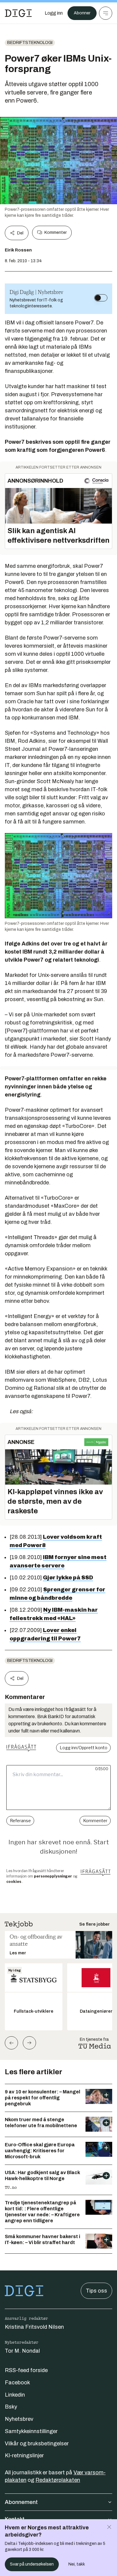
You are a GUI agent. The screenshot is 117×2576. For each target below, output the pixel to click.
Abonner (82, 13)
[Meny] (106, 13)
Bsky (11, 2407)
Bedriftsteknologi (30, 43)
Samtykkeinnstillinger (31, 2431)
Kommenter (55, 232)
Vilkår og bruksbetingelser (37, 2444)
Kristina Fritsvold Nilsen (34, 2327)
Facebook (17, 2383)
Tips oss (96, 2291)
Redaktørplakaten (58, 2480)
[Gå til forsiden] (18, 13)
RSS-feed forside (26, 2370)
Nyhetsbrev (19, 2419)
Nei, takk (77, 2564)
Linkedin (15, 2395)
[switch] (101, 298)
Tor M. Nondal (22, 2351)
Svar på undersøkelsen (32, 2564)
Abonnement (21, 2502)
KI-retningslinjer (24, 2455)
